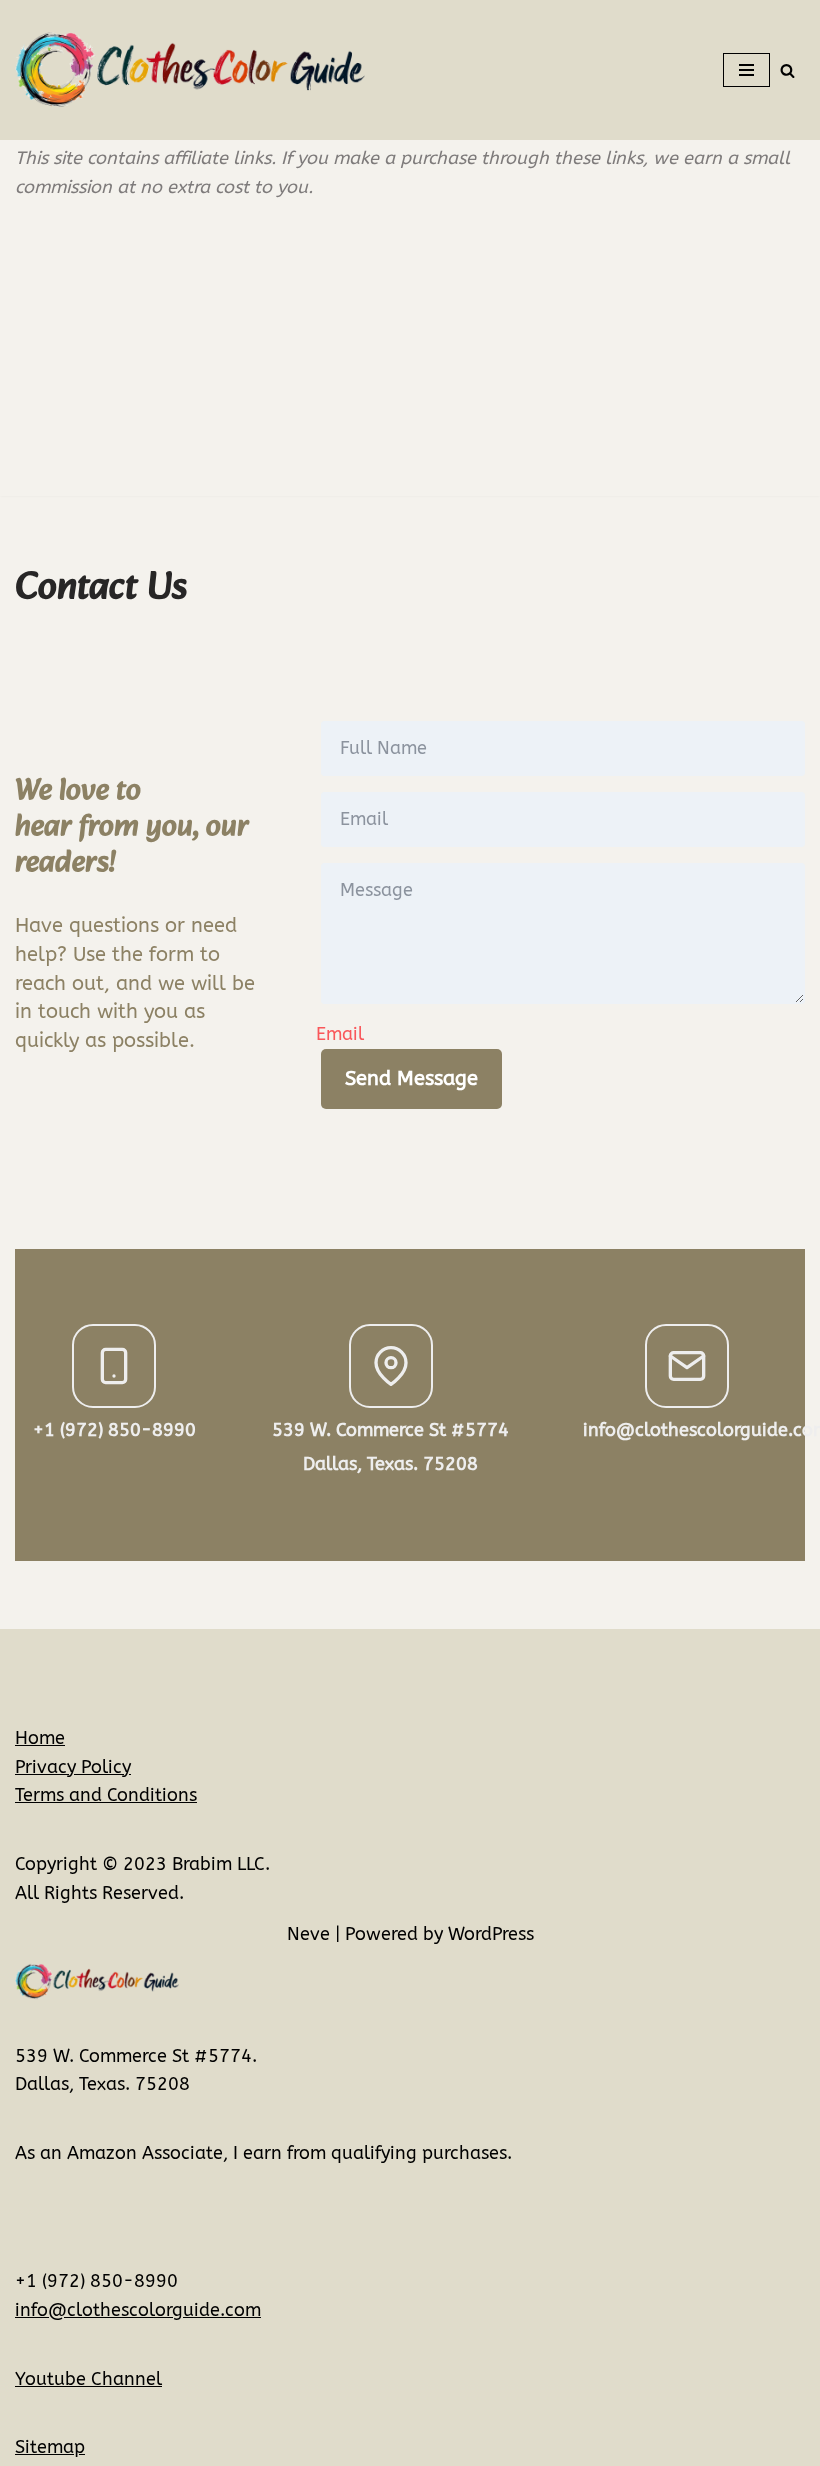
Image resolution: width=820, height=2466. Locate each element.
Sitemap (50, 2447)
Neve (308, 1934)
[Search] (787, 70)
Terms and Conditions (106, 1795)
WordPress (491, 1934)
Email (340, 1034)
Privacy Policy (73, 1767)
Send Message (411, 1078)
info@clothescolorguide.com (138, 2310)
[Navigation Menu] (746, 70)
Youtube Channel (88, 2379)
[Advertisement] (410, 356)
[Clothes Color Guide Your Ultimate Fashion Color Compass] (190, 70)
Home (40, 1738)
